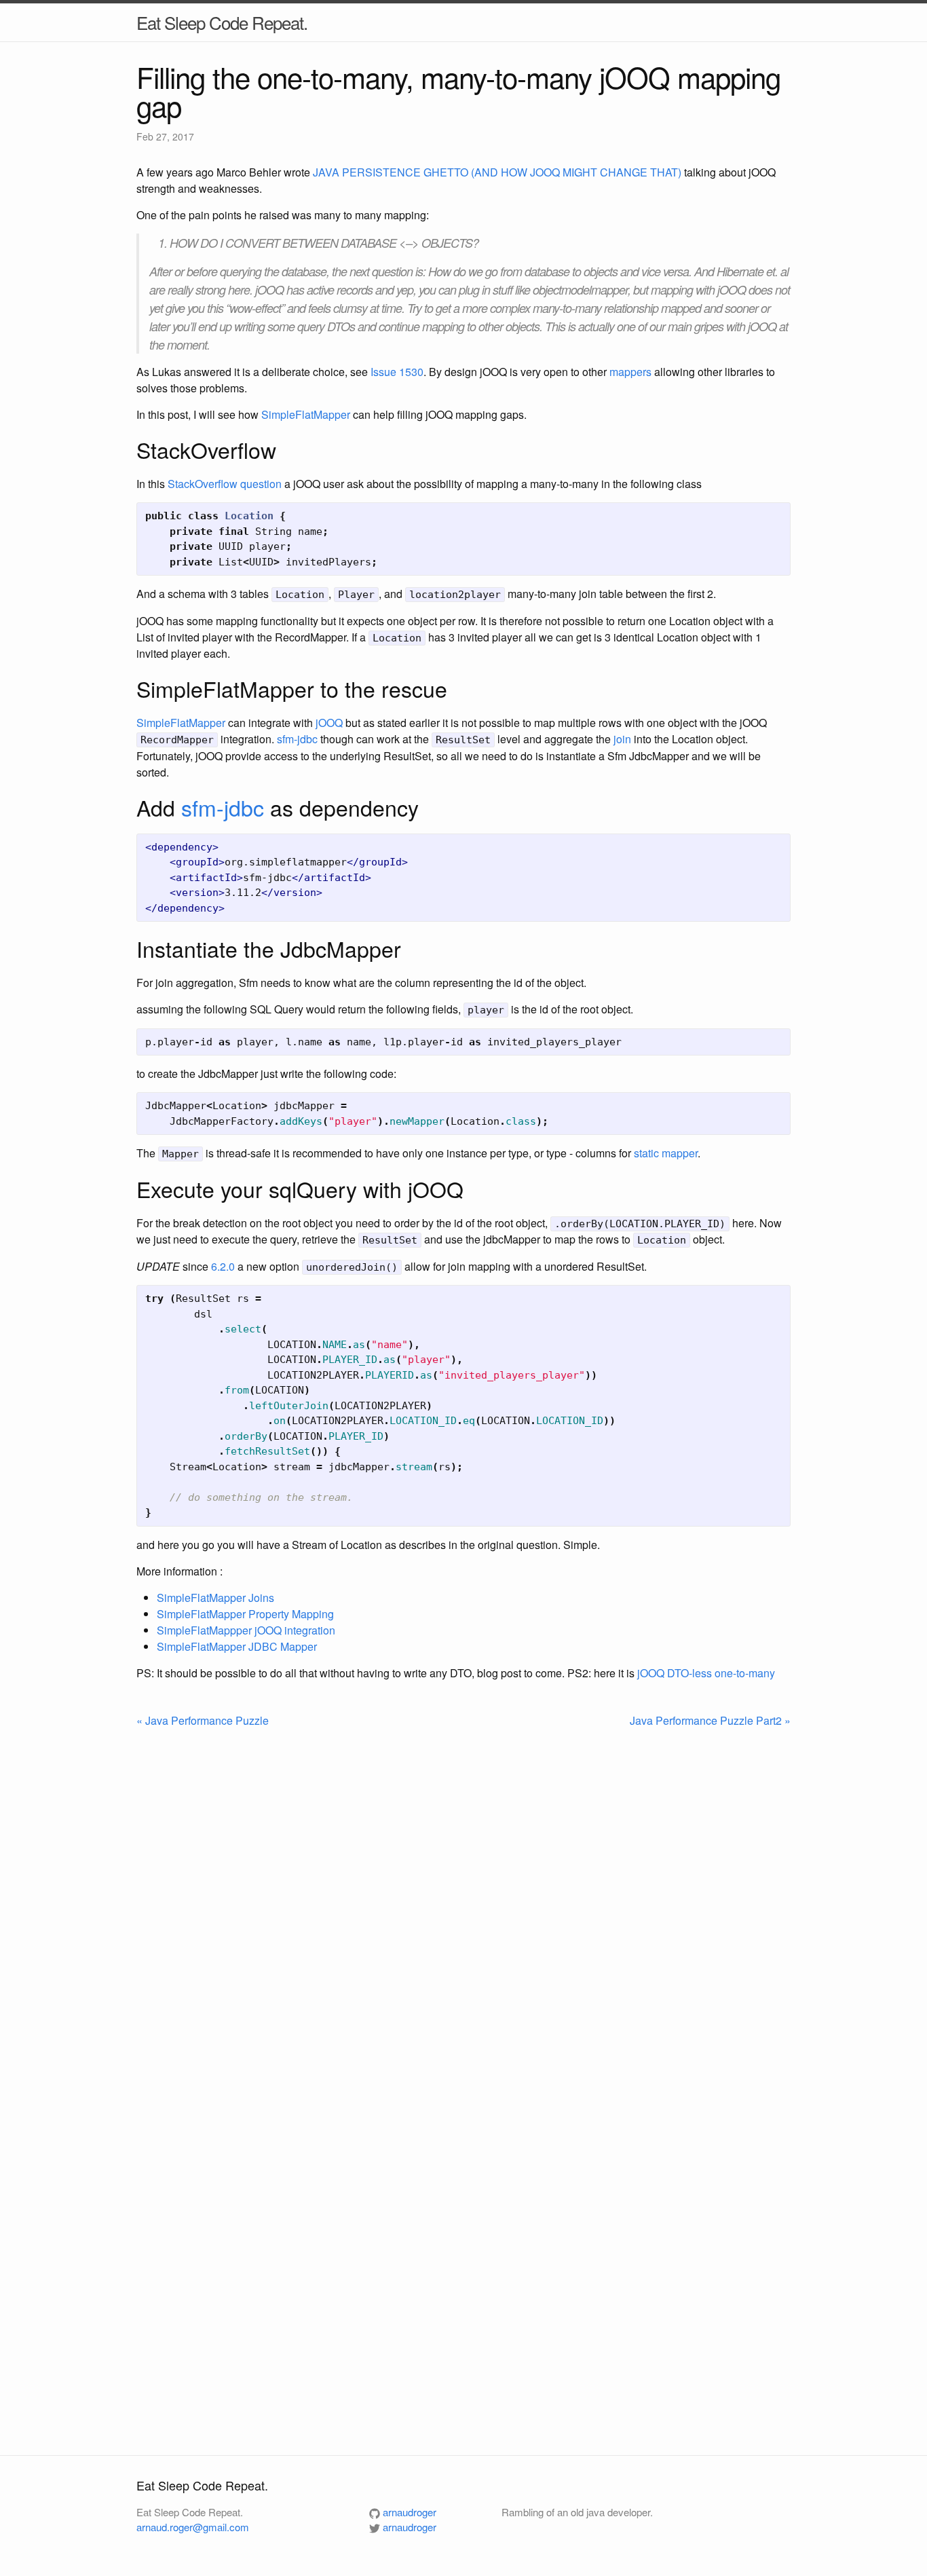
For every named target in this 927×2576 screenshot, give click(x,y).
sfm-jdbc (297, 739)
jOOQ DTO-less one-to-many (706, 1673)
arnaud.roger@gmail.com (193, 2527)
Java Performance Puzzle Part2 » (710, 1720)
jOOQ (329, 723)
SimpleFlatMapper (306, 414)
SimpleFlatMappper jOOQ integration (246, 1630)
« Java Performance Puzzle (203, 1720)
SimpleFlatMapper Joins (215, 1598)
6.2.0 (223, 1266)
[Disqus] (463, 1909)
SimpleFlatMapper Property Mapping (245, 1614)
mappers (630, 372)
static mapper (666, 1153)
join (622, 739)
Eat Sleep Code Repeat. (222, 22)
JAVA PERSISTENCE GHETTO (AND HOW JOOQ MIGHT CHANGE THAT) (497, 172)
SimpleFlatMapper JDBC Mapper (237, 1646)
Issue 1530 (397, 372)
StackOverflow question (225, 484)
